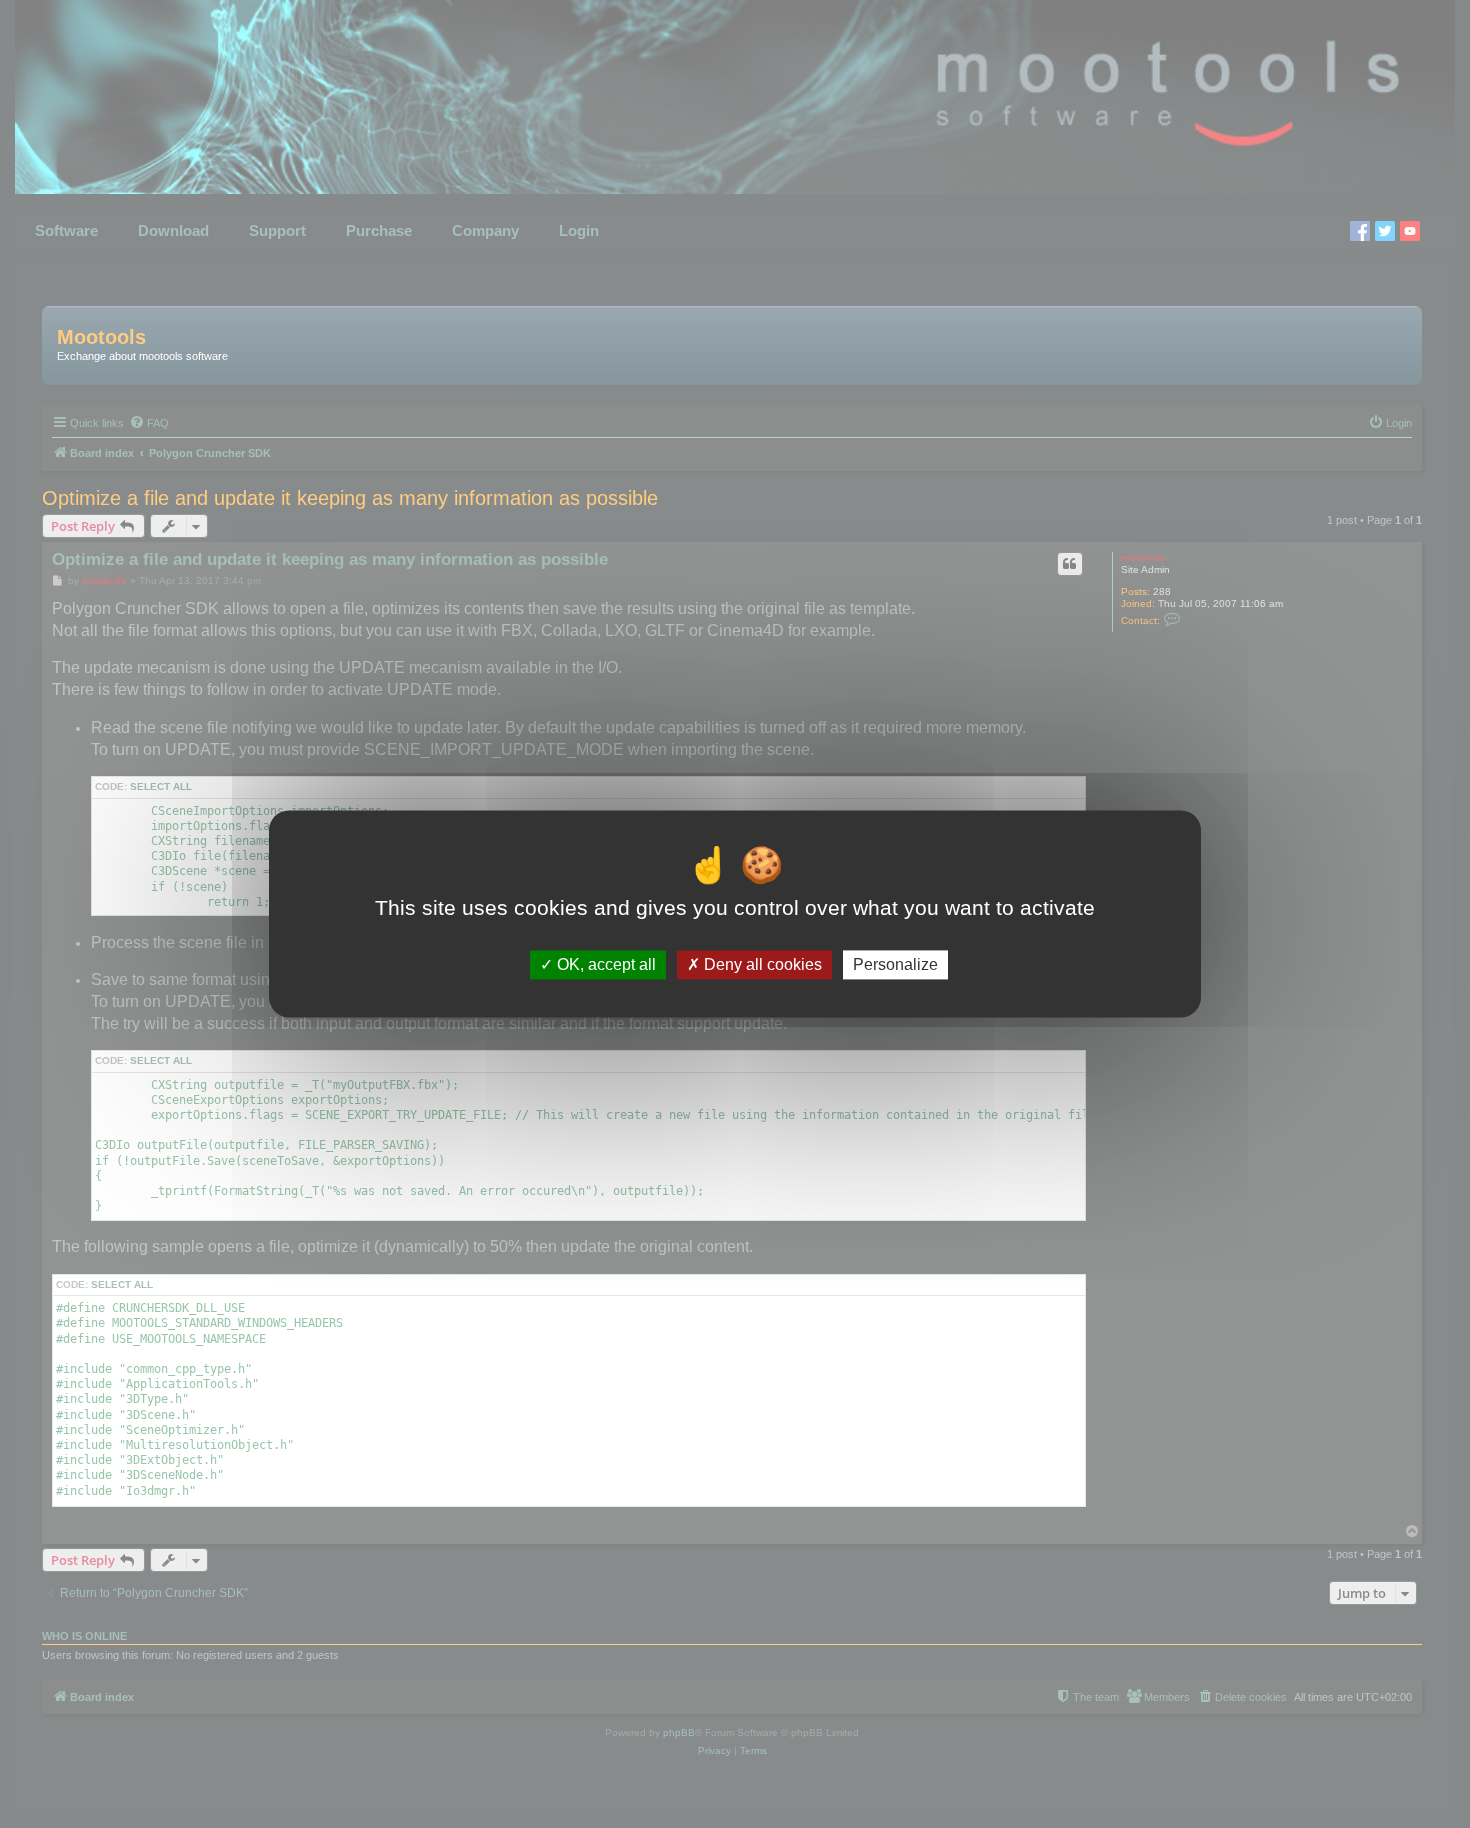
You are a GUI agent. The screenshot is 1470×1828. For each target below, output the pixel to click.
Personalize (895, 964)
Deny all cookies (761, 964)
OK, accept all (604, 964)
